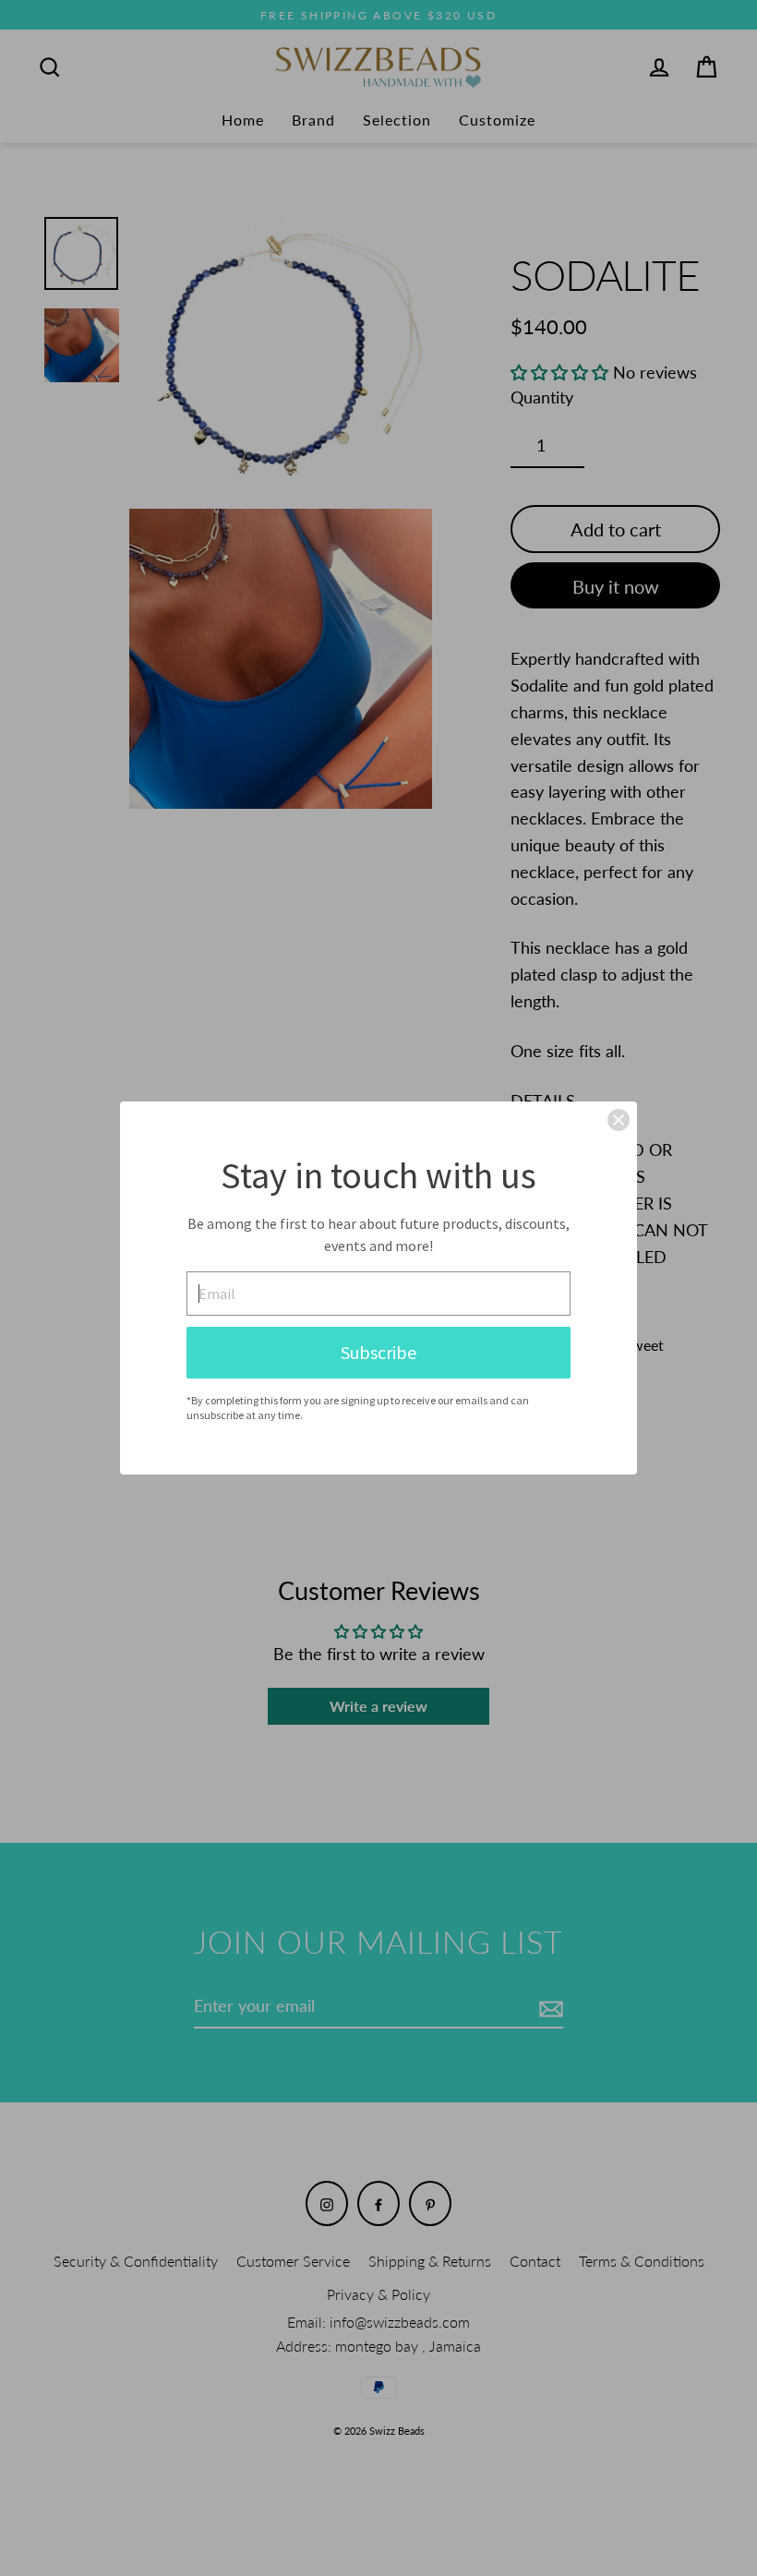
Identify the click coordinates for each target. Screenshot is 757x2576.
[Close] (619, 1120)
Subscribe (378, 1352)
